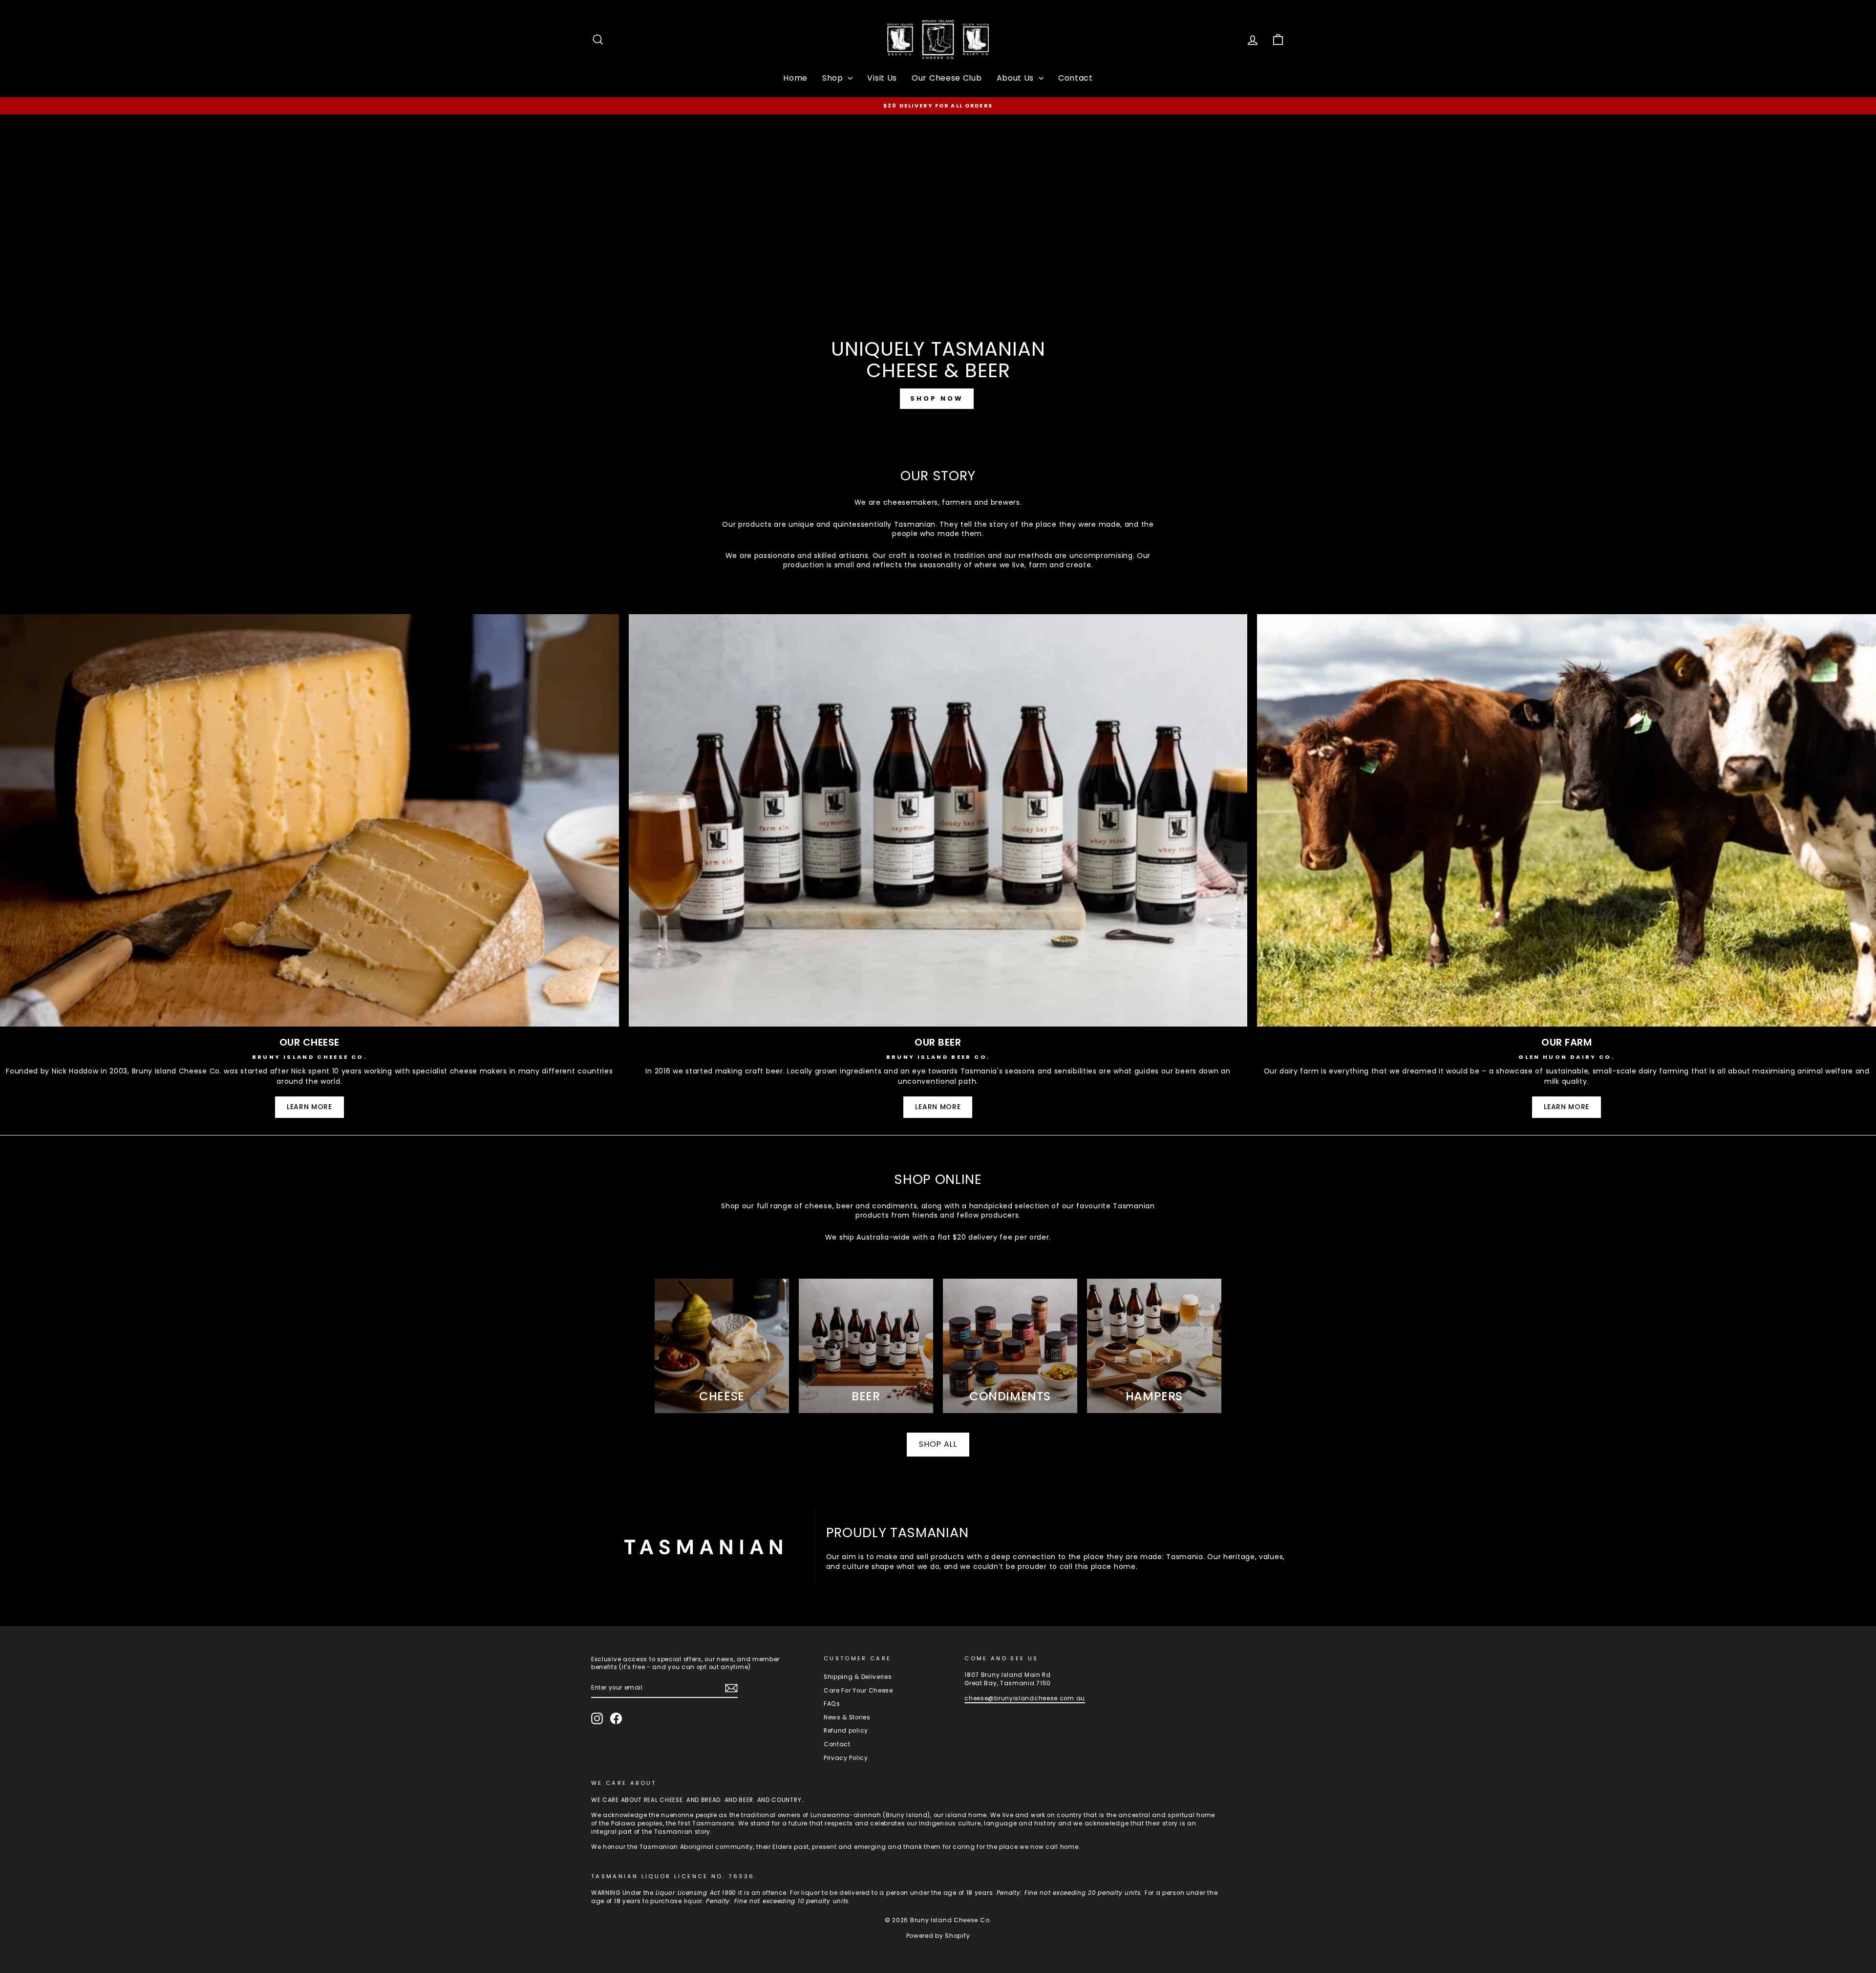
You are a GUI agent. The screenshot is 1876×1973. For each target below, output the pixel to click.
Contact (1076, 78)
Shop (834, 78)
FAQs (832, 1704)
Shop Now (937, 398)
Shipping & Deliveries (858, 1677)
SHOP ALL (938, 1444)
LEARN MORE (309, 1107)
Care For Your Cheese (858, 1691)
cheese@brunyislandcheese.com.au (1025, 1698)
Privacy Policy (846, 1758)
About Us (1016, 78)
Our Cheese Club (947, 78)
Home (795, 78)
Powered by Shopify (938, 1936)
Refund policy (846, 1731)
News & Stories (847, 1717)
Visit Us (882, 78)
